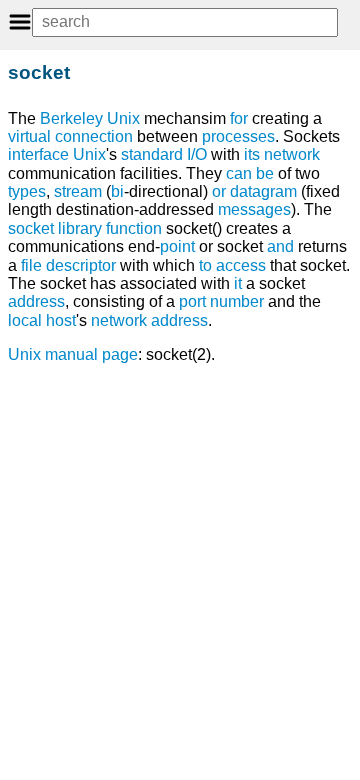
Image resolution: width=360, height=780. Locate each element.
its (252, 154)
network (292, 154)
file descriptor (68, 265)
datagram (263, 191)
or (219, 191)
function (134, 228)
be (265, 173)
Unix (89, 154)
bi (117, 191)
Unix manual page (73, 354)
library (80, 228)
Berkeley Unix (90, 118)
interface (38, 154)
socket (31, 228)
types (27, 191)
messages (254, 209)
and (280, 246)
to (205, 265)
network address (149, 320)
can (239, 173)
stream (78, 191)
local (25, 320)
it (238, 283)
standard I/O (164, 154)
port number (221, 301)
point (177, 246)
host (61, 320)
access (241, 265)
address (36, 301)
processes (238, 136)
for (239, 118)
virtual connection (70, 136)
